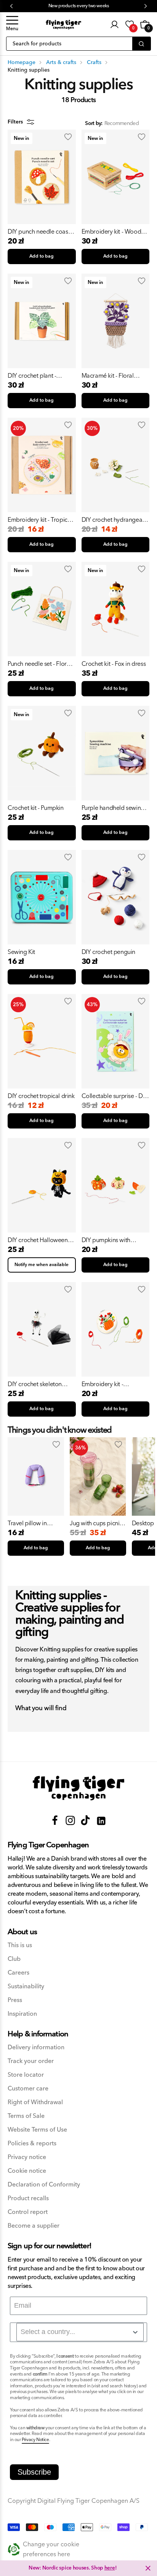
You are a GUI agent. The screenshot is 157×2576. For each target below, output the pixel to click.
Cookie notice (27, 2171)
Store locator (26, 2075)
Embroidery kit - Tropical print (40, 520)
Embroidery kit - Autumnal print (103, 1384)
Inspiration (22, 2014)
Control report (28, 2212)
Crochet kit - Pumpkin (36, 808)
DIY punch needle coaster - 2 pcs (41, 232)
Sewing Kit (21, 952)
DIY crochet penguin (108, 952)
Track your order (31, 2061)
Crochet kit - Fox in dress (114, 664)
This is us (20, 1945)
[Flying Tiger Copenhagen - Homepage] (63, 25)
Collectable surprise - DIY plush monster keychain (115, 1096)
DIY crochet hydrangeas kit (113, 520)
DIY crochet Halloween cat (38, 1240)
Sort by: (94, 124)
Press (15, 2000)
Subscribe (34, 2472)
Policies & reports (32, 2144)
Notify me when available (42, 1265)
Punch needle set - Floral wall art (39, 664)
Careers (18, 1973)
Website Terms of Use (37, 2130)
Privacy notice (27, 2157)
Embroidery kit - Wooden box (115, 232)
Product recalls (28, 2198)
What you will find (41, 1709)
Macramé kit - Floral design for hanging (108, 376)
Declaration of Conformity (44, 2185)
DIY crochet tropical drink (41, 1096)
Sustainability (26, 1987)
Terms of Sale (26, 2116)
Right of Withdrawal (35, 2102)
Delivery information (36, 2048)
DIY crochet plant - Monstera (32, 376)
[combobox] (80, 2332)
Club (14, 1959)
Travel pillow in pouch (27, 1523)
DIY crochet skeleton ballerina (35, 1384)
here (110, 2568)
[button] (12, 24)
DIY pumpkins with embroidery (106, 1240)
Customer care (28, 2089)
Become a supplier (34, 2226)
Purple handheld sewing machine (113, 808)
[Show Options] (135, 2332)
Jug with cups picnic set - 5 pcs (96, 1523)
